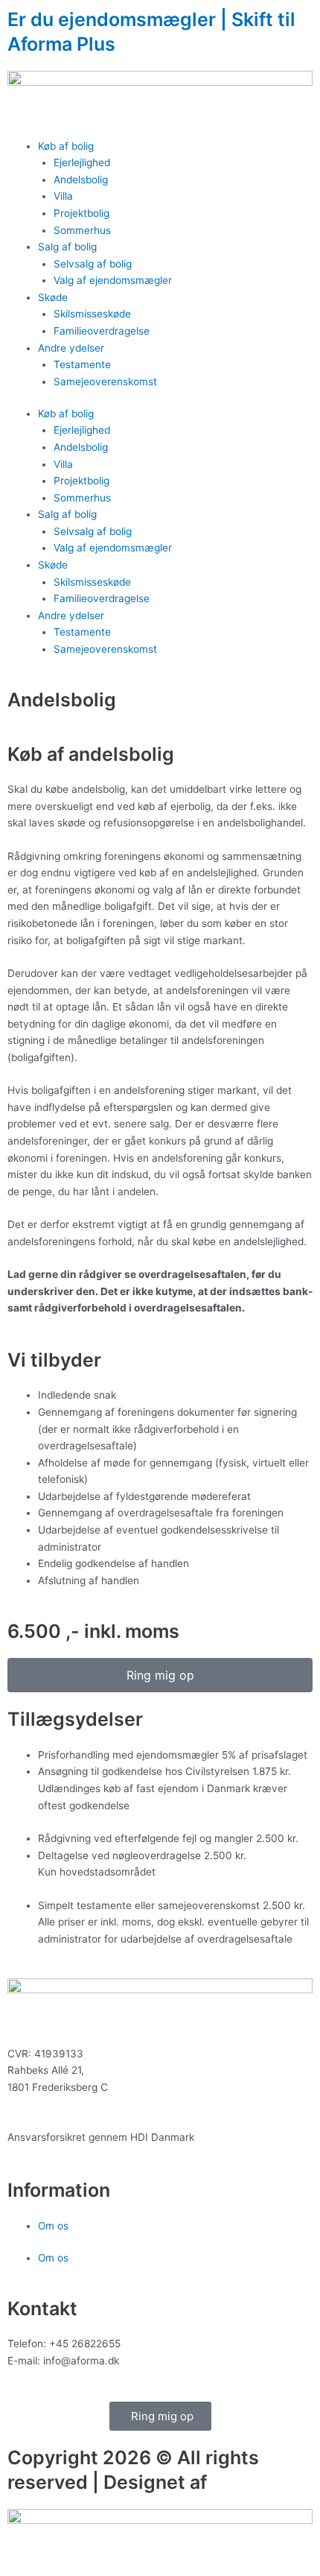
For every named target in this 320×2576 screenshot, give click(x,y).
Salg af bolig (67, 247)
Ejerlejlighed (82, 162)
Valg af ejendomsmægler (113, 280)
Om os (53, 2226)
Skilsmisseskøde (92, 314)
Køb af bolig (66, 146)
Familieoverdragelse (102, 331)
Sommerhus (82, 230)
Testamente (82, 364)
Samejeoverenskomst (105, 382)
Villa (63, 196)
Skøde (53, 297)
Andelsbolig (81, 180)
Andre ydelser (71, 348)
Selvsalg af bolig (93, 264)
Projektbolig (81, 213)
